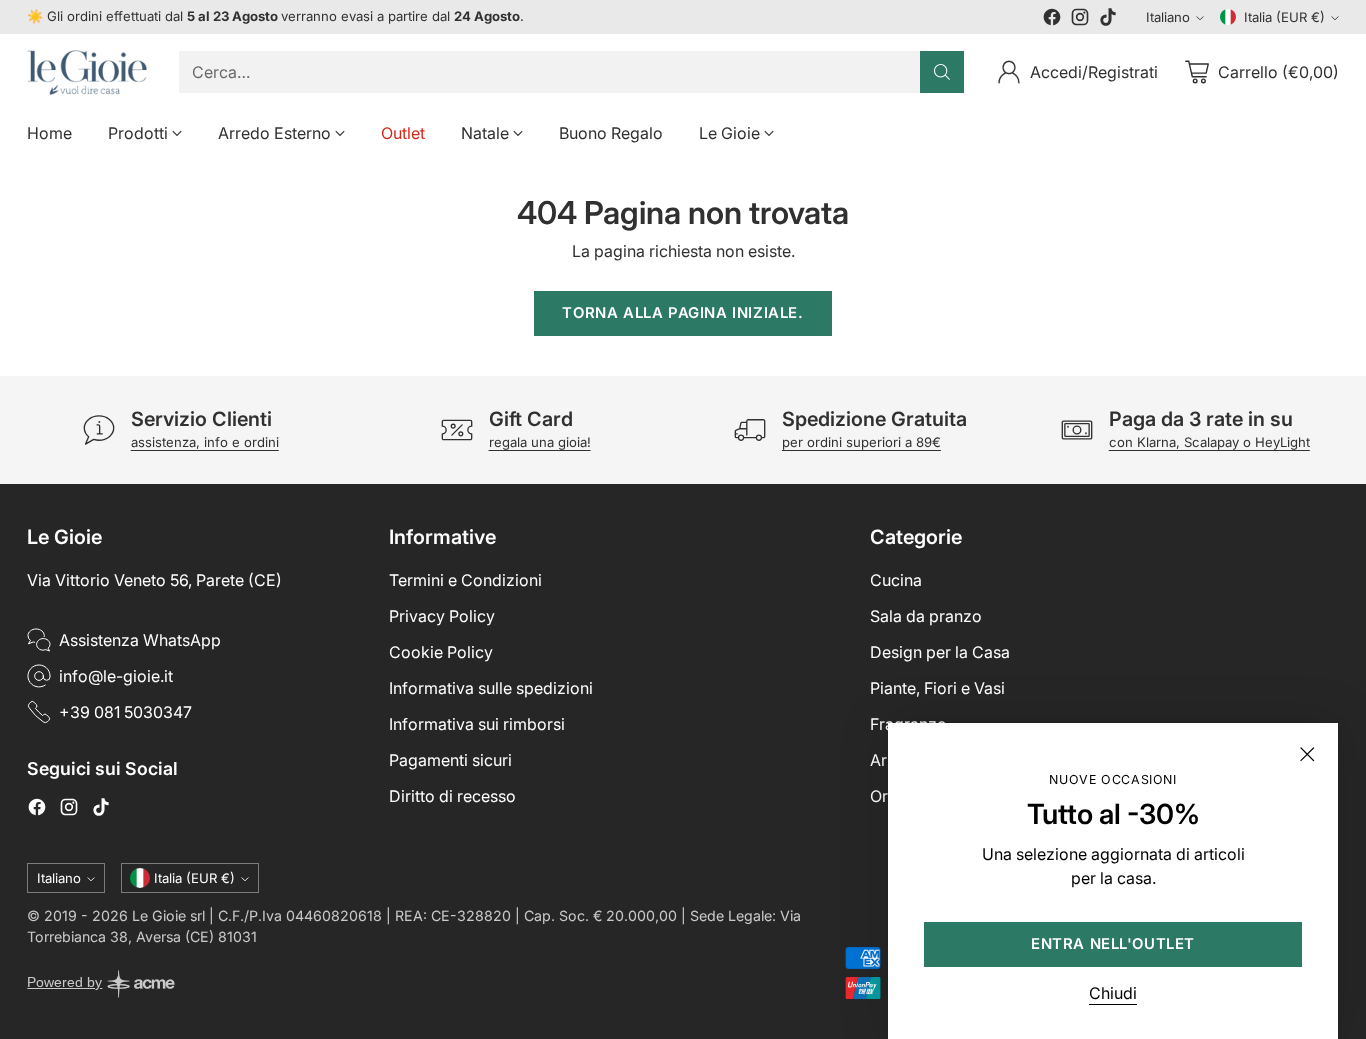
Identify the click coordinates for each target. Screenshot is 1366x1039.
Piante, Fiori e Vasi (937, 688)
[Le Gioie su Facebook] (1052, 20)
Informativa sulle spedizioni (491, 688)
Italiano (1168, 17)
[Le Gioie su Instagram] (1080, 20)
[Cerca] (942, 72)
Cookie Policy (441, 652)
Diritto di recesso (452, 796)
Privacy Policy (442, 616)
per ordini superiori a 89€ (861, 442)
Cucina (896, 580)
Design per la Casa (940, 652)
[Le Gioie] (87, 72)
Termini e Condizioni (465, 580)
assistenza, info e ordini (205, 442)
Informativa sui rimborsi (477, 724)
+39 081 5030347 (125, 712)
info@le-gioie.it (116, 676)
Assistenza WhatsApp (140, 640)
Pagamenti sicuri (450, 760)
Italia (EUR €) (1284, 17)
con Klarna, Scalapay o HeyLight (1209, 442)
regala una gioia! (540, 442)
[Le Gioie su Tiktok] (1108, 20)
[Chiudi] (1307, 754)
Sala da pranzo (926, 616)
